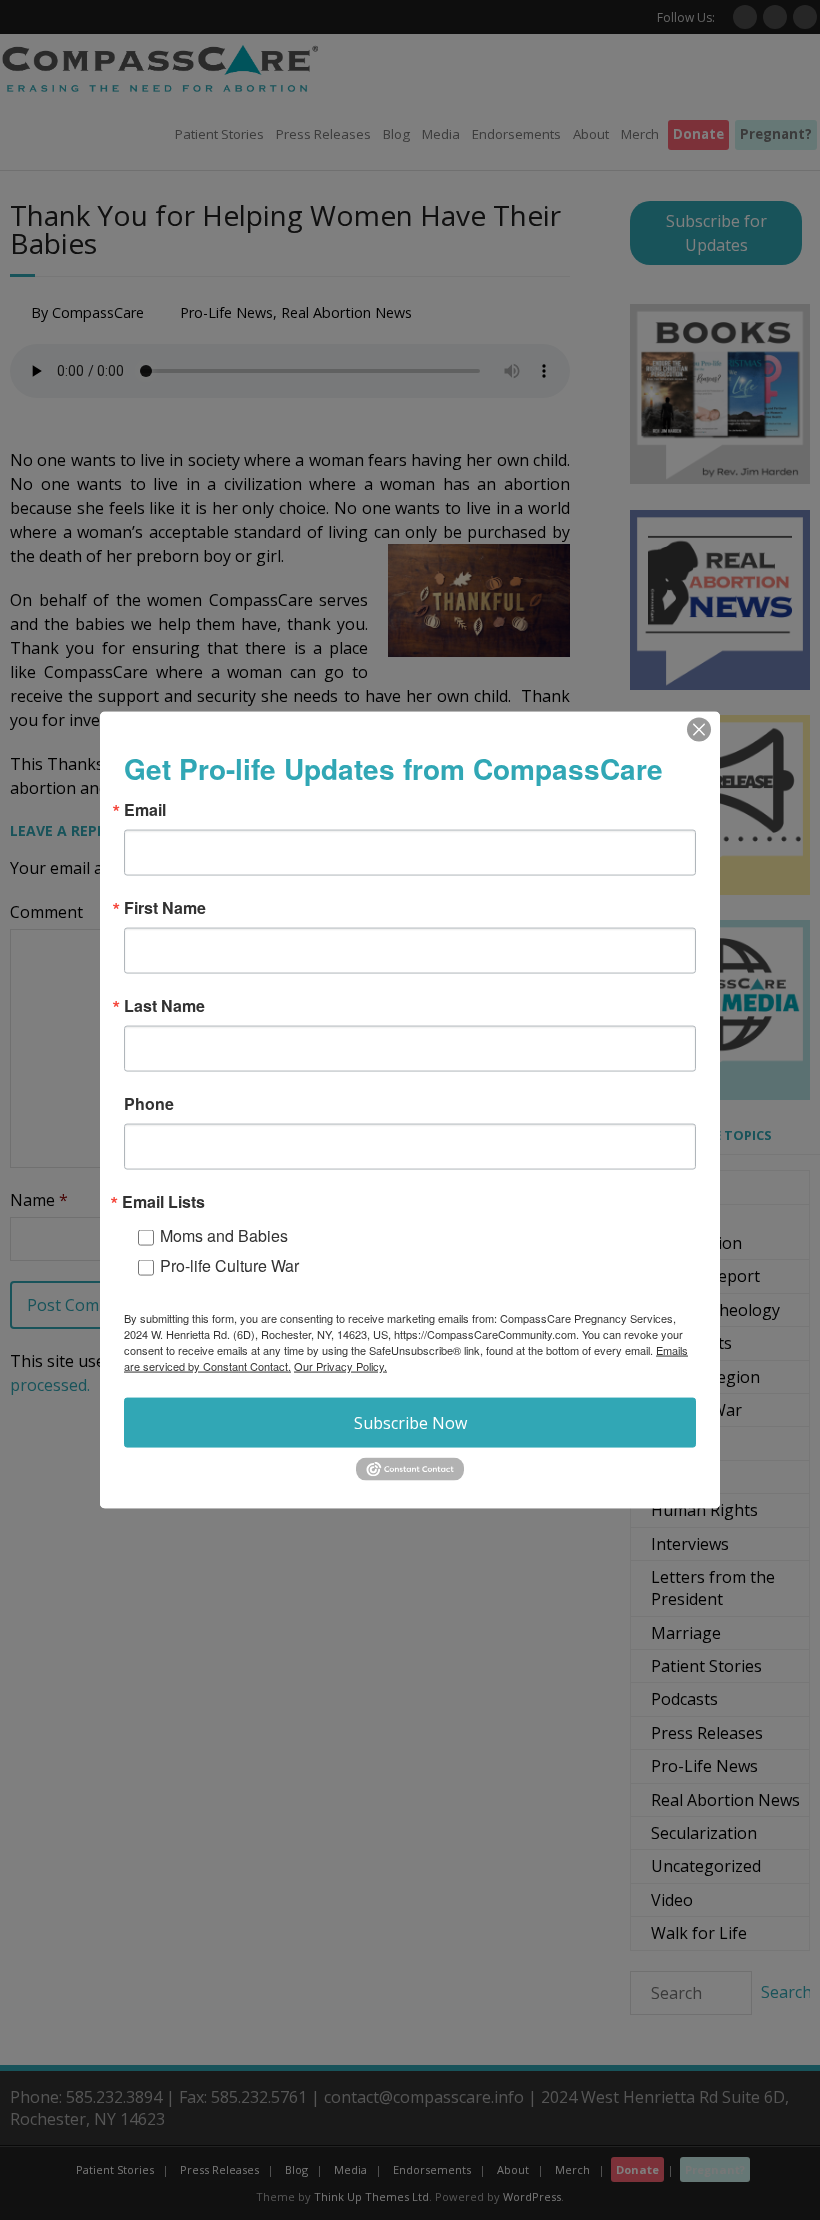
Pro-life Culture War (229, 1265)
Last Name (164, 1006)
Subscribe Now (410, 1423)
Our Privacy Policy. (340, 1366)
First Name (165, 908)
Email (145, 810)
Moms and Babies (224, 1235)
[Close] (699, 730)
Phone (149, 1104)
